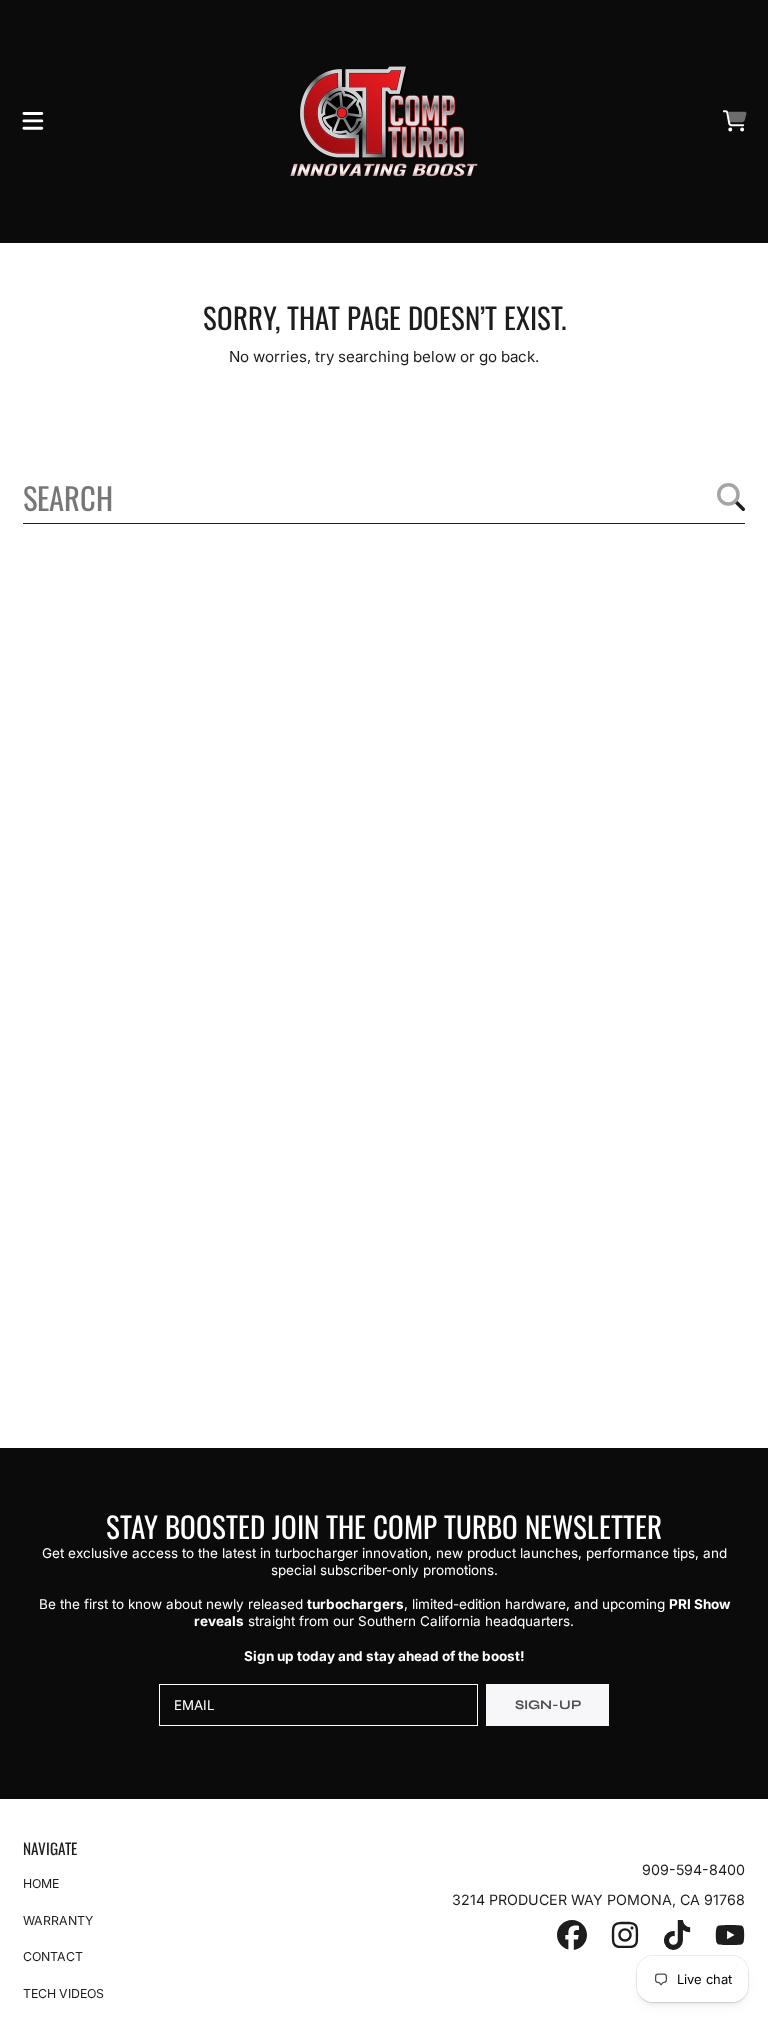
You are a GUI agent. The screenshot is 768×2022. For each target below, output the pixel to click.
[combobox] (384, 496)
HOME (41, 1883)
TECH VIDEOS (63, 1993)
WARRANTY (58, 1920)
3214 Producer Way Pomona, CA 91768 (598, 1899)
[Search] (731, 497)
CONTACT (53, 1956)
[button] (33, 121)
